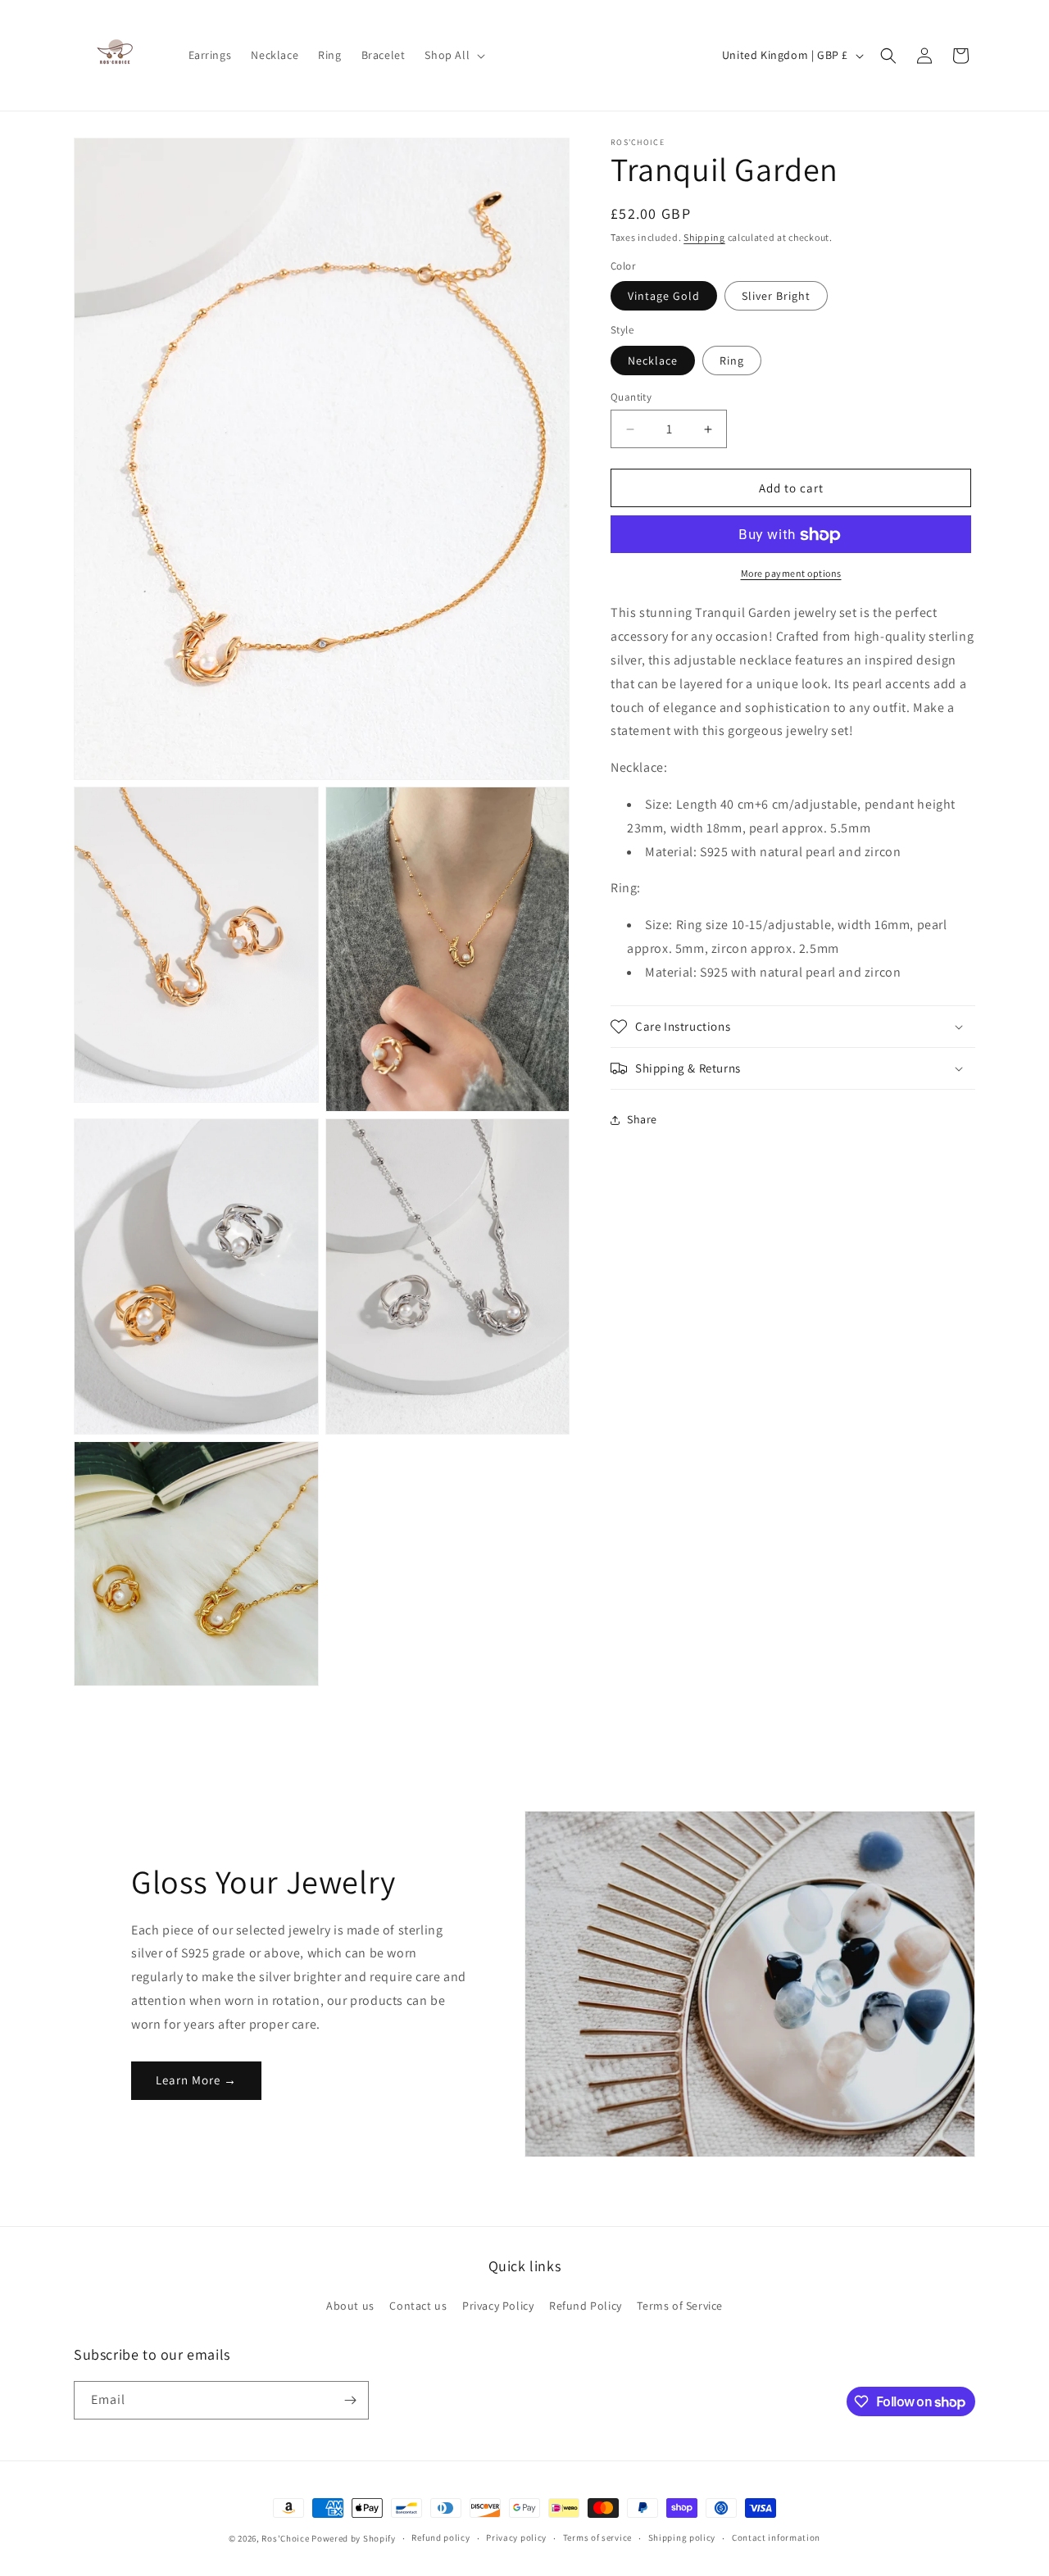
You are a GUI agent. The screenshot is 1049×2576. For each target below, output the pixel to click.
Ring (732, 361)
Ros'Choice (285, 2538)
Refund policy (440, 2538)
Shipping (704, 237)
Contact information (776, 2538)
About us (350, 2306)
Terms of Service (680, 2306)
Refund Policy (586, 2306)
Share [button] (642, 1119)
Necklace (653, 361)
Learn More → (196, 2080)
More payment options (791, 574)
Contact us (418, 2306)
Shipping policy (682, 2538)
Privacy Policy (498, 2306)
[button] (453, 55)
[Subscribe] (350, 2400)
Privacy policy (516, 2538)
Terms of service (597, 2538)
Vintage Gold (664, 297)
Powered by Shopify (354, 2538)
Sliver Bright (776, 297)
